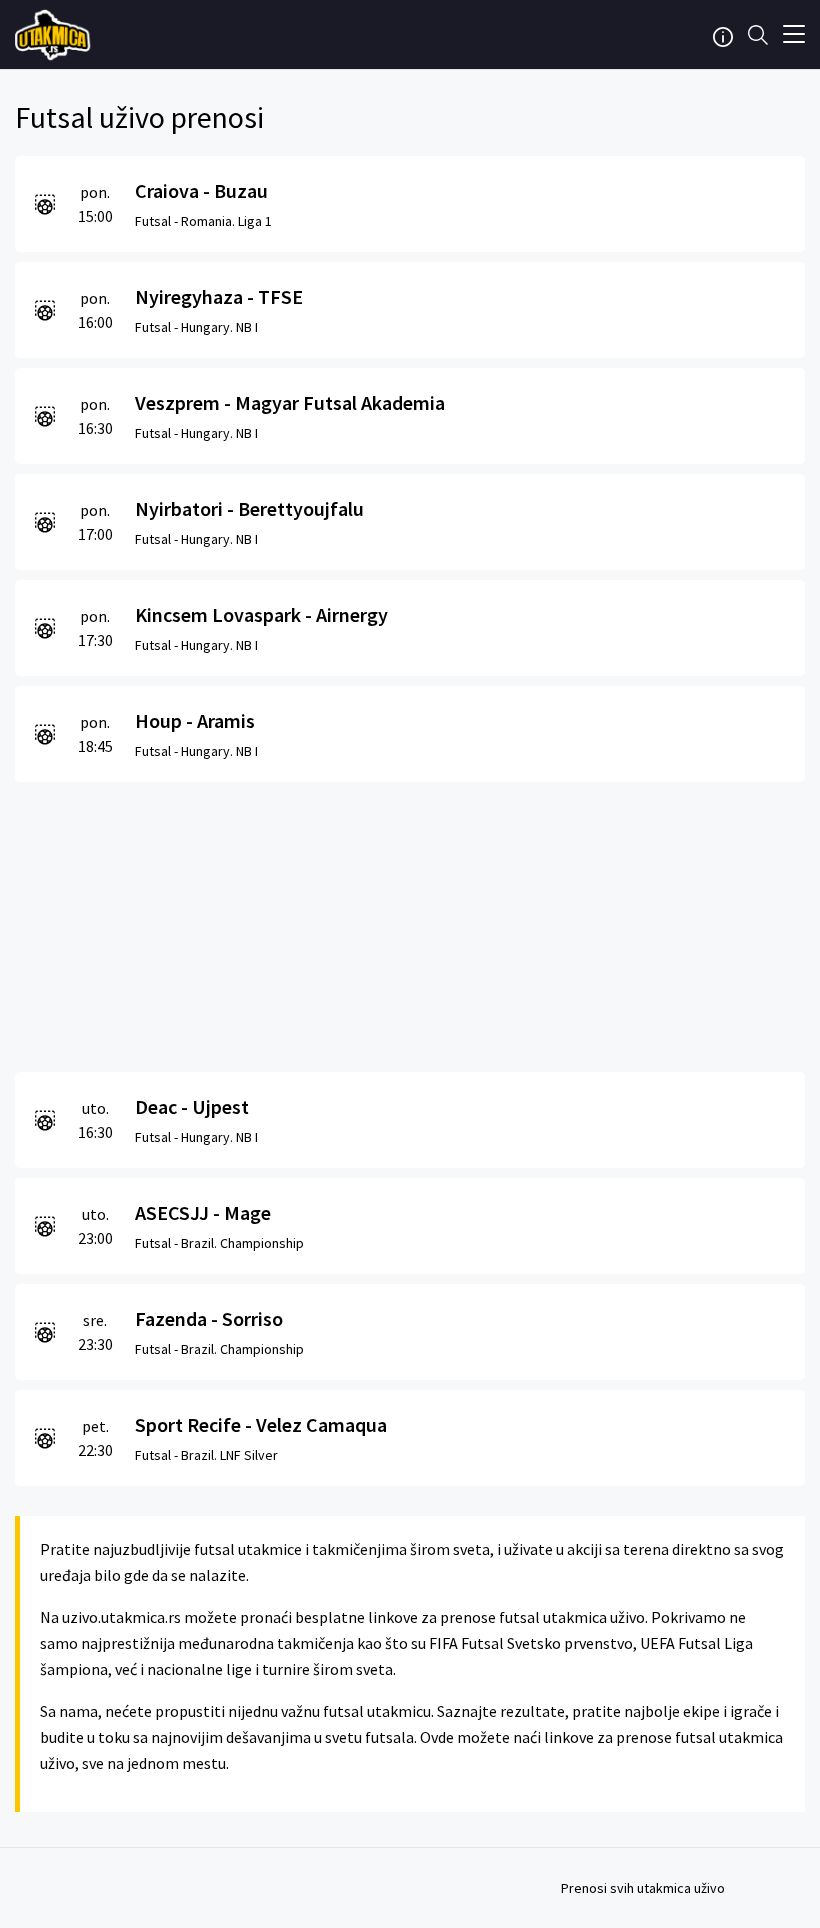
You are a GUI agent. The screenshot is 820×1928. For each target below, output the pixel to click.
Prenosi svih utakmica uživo (643, 1888)
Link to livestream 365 (55, 35)
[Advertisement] (410, 922)
